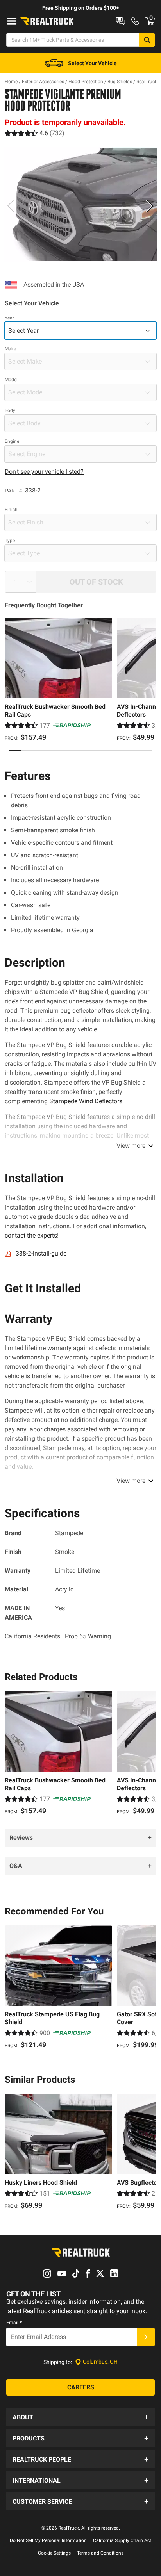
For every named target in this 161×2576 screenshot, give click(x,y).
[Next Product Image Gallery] (150, 206)
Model (11, 380)
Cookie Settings (54, 2553)
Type (10, 541)
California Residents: (58, 1636)
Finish (11, 510)
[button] (80, 2417)
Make (10, 349)
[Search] (147, 40)
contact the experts (31, 1235)
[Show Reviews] (35, 133)
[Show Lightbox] (80, 204)
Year (9, 318)
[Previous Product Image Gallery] (11, 206)
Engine (12, 441)
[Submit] (146, 2337)
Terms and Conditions (100, 2553)
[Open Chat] (121, 21)
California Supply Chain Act (122, 2540)
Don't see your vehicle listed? (44, 472)
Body (10, 410)
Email (14, 2323)
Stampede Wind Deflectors (86, 1101)
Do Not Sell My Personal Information (48, 2540)
